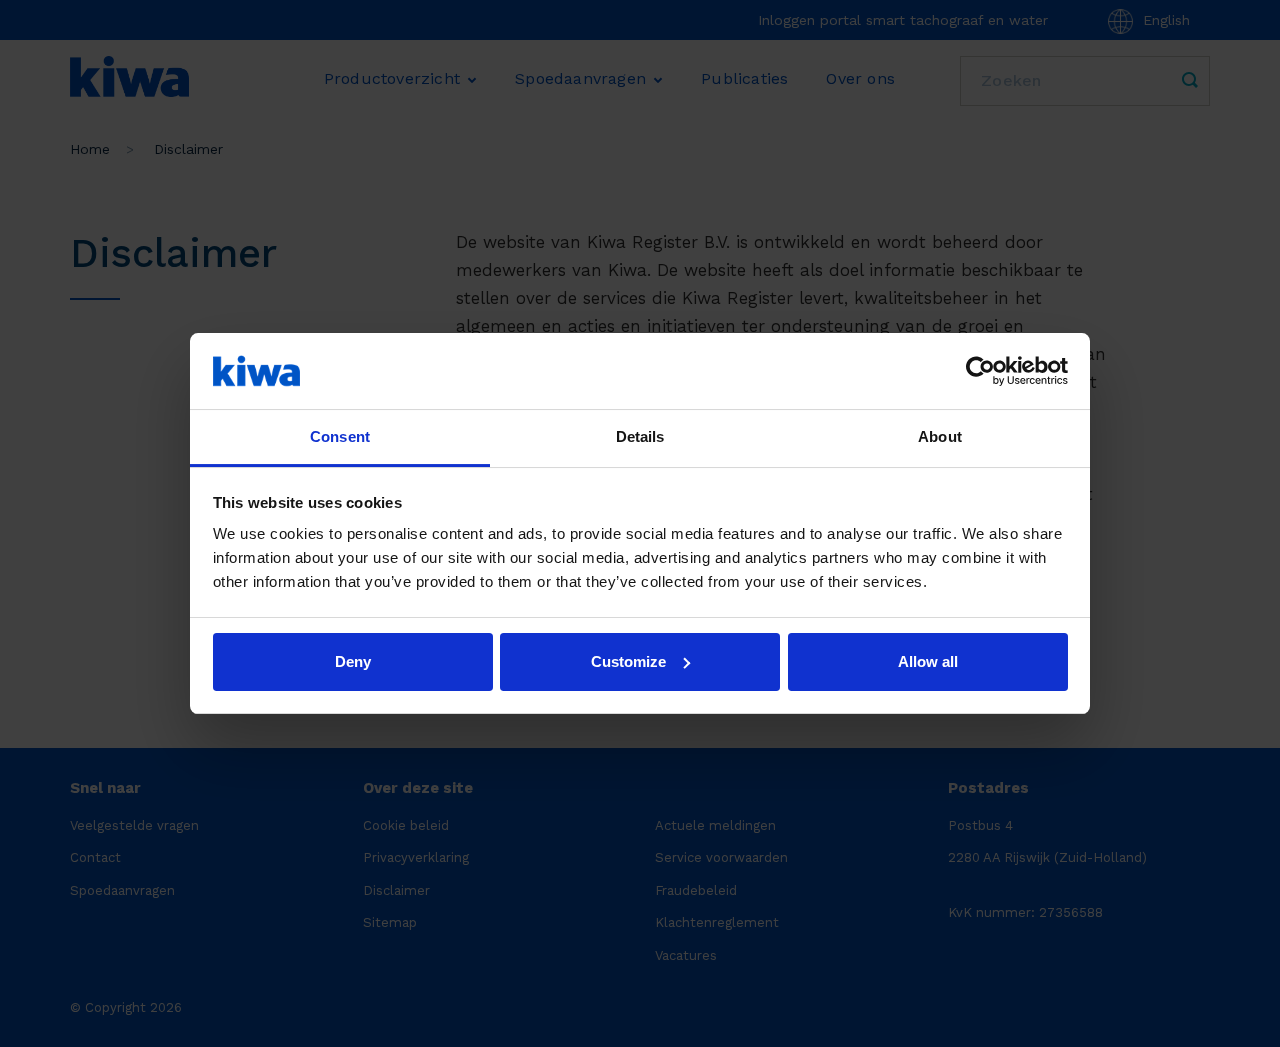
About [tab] (940, 436)
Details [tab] (640, 436)
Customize (628, 661)
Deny (353, 661)
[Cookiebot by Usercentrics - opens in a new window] (980, 371)
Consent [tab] (340, 436)
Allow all (928, 661)
